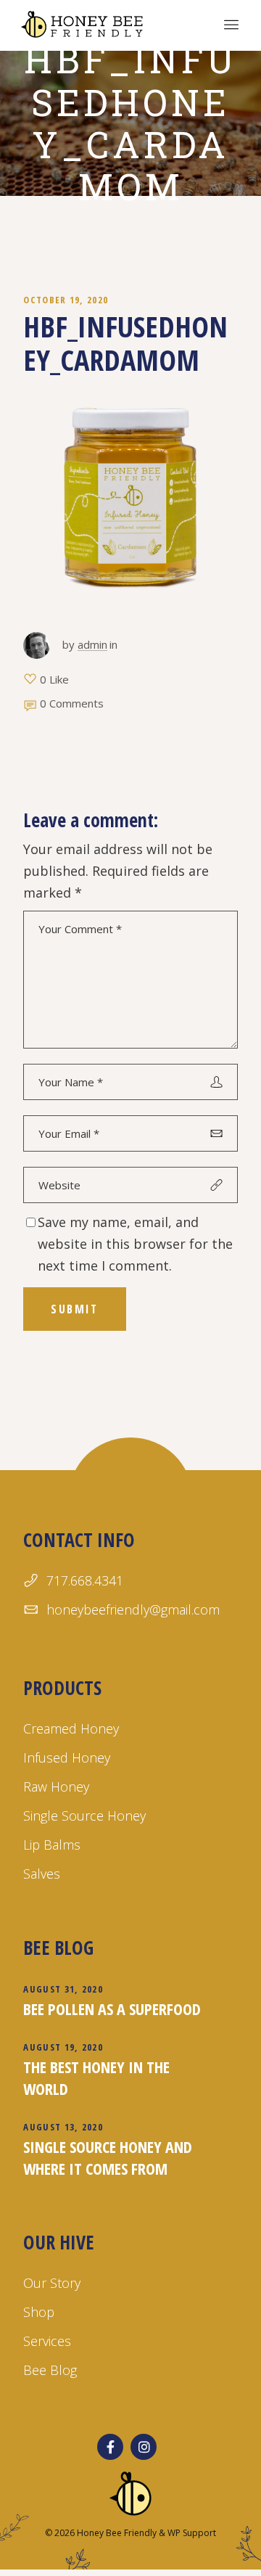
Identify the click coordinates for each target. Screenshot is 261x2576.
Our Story (52, 2283)
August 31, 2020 (63, 1989)
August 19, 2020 (63, 2047)
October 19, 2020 (66, 300)
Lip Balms (52, 1845)
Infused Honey (67, 1757)
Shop (39, 2312)
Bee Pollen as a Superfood (112, 2009)
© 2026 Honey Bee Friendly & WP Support (130, 2533)
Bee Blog (50, 2370)
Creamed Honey (71, 1728)
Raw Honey (56, 1787)
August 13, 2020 (63, 2127)
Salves (42, 1874)
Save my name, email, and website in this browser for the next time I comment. (135, 1244)
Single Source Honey (84, 1816)
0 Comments (72, 703)
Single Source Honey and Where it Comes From (108, 2157)
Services (47, 2341)
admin (92, 644)
